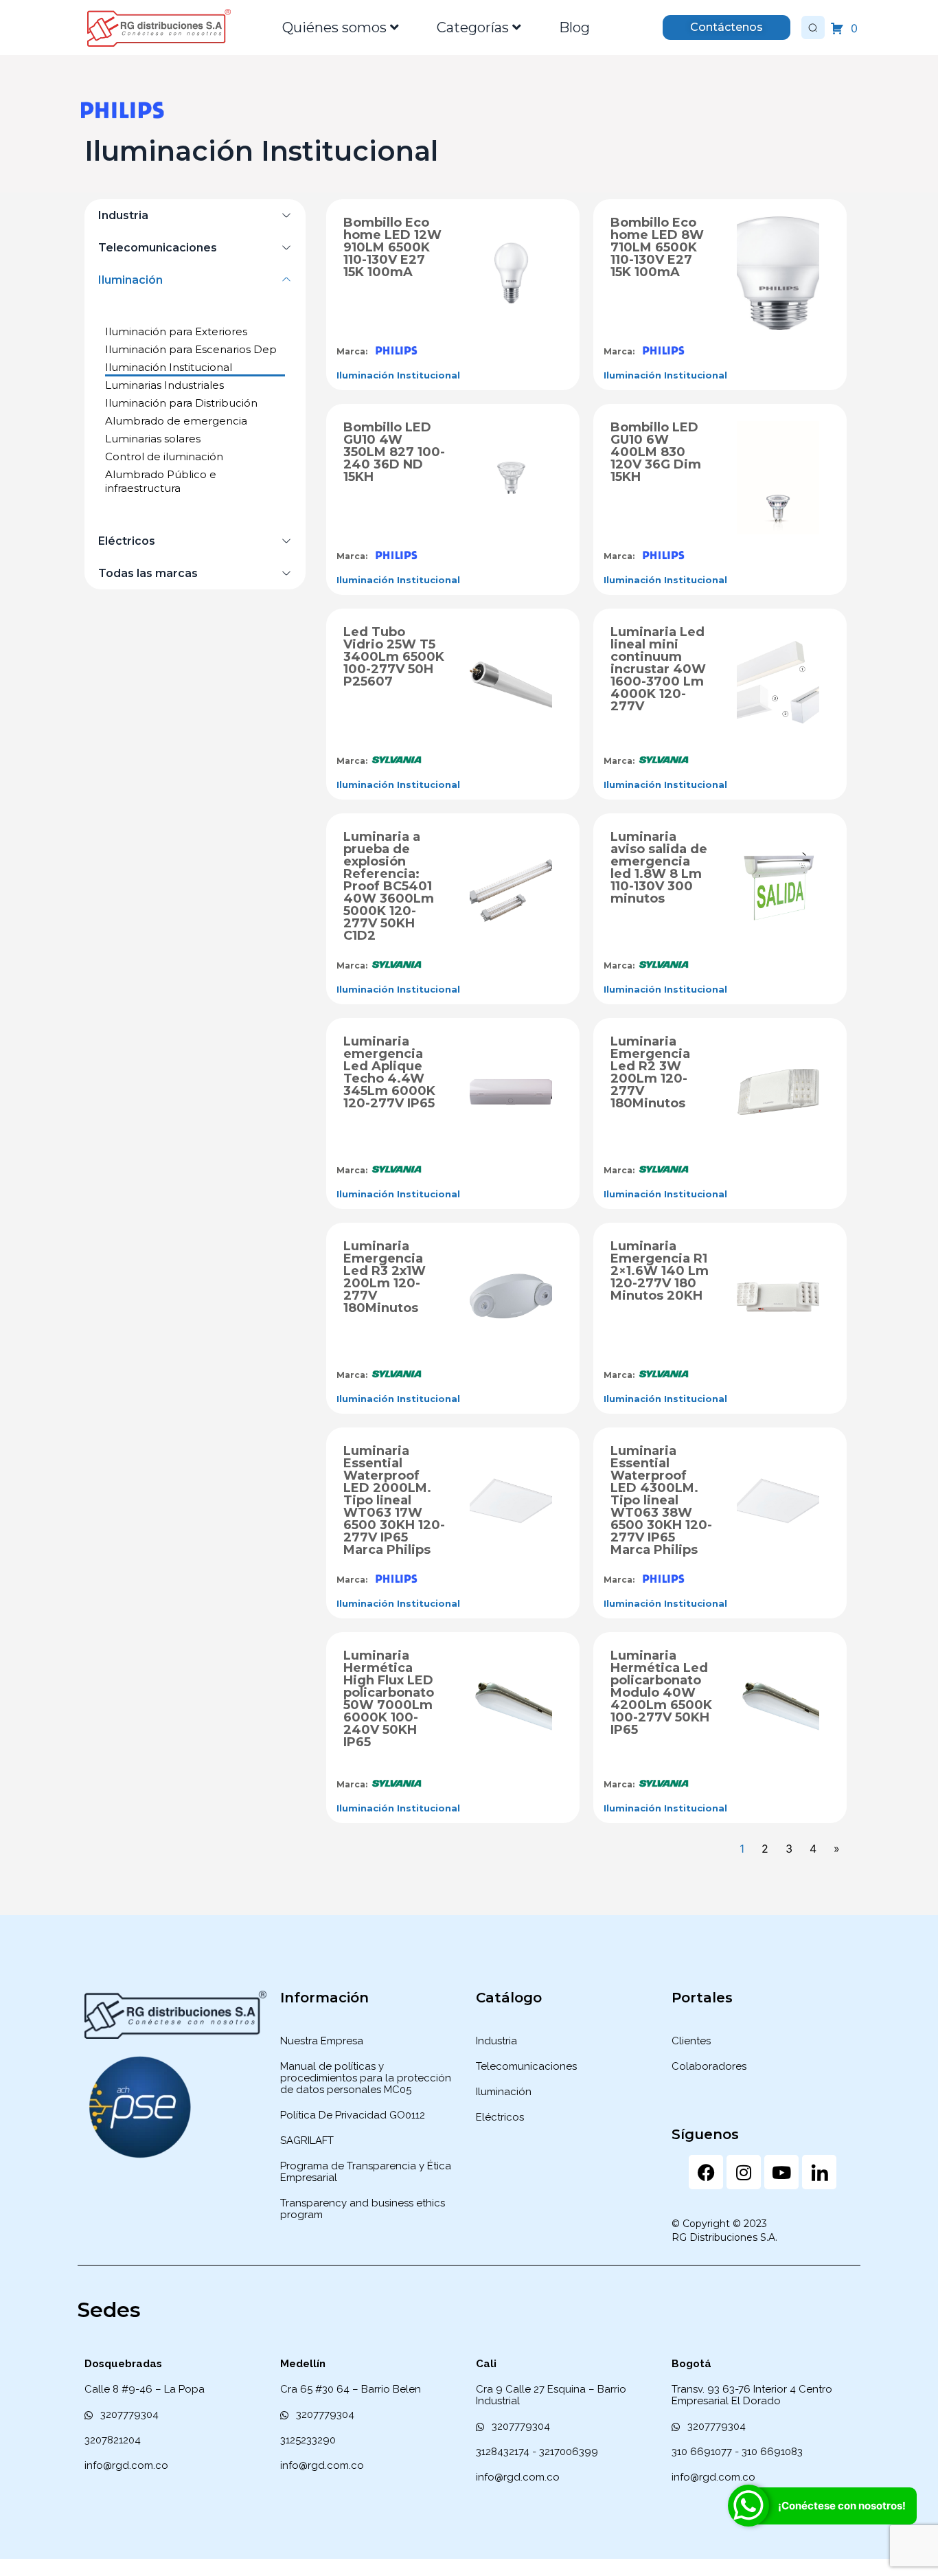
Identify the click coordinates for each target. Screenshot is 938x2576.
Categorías (473, 27)
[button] (195, 215)
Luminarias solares (153, 439)
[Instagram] (744, 2172)
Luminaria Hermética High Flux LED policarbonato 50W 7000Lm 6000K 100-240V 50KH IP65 (389, 1699)
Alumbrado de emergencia (176, 421)
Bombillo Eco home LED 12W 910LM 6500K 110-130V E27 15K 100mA (392, 247)
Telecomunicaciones (158, 248)
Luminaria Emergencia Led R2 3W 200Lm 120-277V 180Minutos (650, 1072)
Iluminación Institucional (169, 367)
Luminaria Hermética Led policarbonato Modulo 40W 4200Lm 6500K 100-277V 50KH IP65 (661, 1693)
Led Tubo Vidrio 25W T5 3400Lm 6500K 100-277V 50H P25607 (394, 657)
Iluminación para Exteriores (176, 331)
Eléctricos (127, 541)
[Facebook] (706, 2172)
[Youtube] (781, 2172)
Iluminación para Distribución (181, 403)
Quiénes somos (334, 27)
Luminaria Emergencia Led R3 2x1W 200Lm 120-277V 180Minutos (385, 1277)
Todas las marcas (148, 573)
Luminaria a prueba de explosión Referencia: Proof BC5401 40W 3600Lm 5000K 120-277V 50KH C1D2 (389, 886)
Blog (574, 27)
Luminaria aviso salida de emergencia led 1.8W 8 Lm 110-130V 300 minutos (659, 868)
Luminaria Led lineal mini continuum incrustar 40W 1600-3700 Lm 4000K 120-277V (658, 669)
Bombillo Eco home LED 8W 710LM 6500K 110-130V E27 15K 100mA (657, 247)
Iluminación (130, 280)
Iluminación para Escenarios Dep (191, 349)
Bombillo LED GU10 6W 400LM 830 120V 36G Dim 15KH (656, 452)
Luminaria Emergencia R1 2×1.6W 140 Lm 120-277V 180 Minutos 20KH (660, 1271)
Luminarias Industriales (164, 385)
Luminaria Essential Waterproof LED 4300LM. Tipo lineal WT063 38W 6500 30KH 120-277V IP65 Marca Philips (661, 1500)
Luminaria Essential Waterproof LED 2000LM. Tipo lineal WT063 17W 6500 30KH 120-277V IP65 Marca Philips (394, 1500)
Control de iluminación (164, 456)
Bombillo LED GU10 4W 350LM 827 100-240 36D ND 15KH (394, 452)
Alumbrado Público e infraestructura (161, 481)
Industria (123, 215)
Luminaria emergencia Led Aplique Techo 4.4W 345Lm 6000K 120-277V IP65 (389, 1072)
